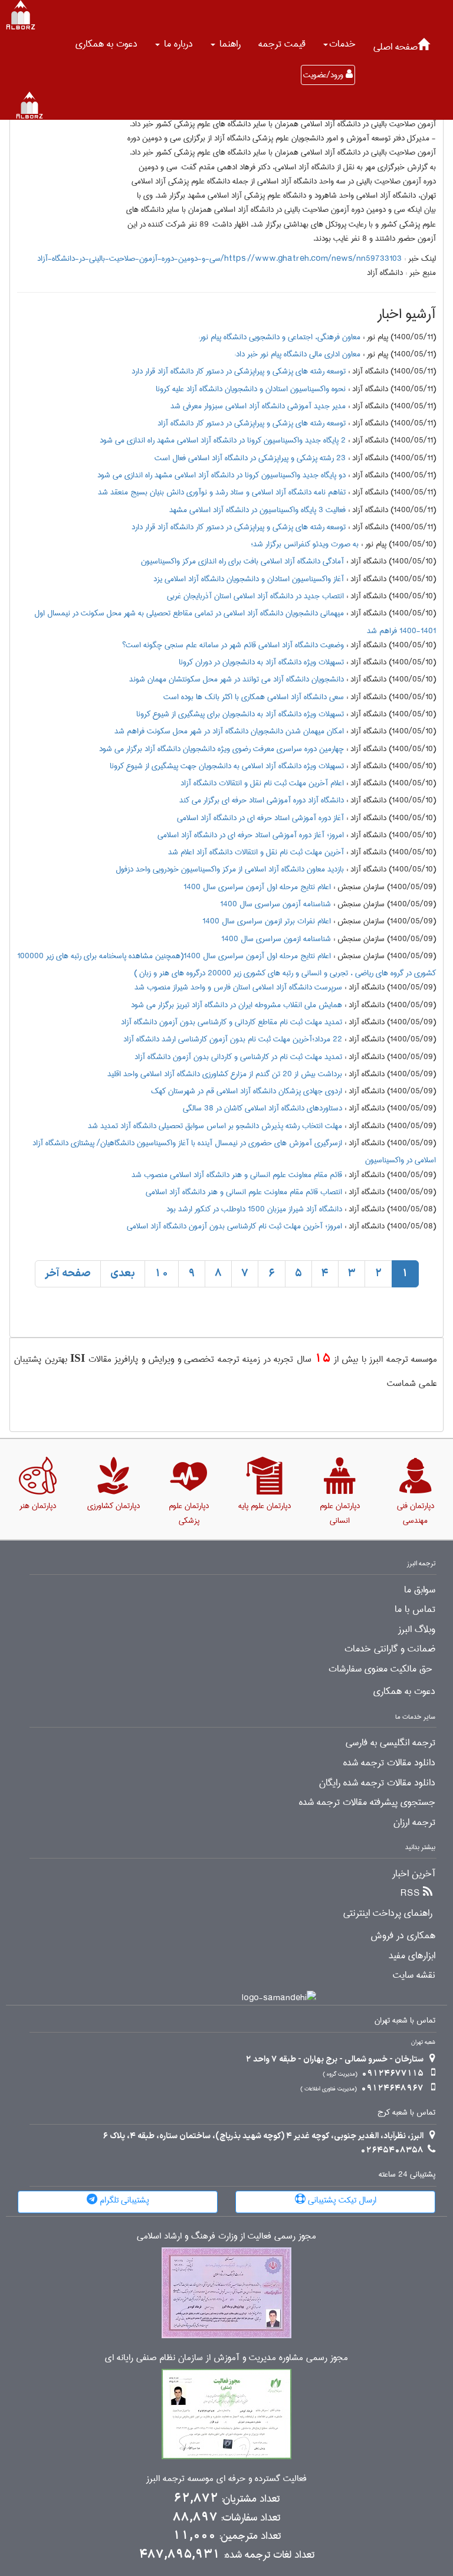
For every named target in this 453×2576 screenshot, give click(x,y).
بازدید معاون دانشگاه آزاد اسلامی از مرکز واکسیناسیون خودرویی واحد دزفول (230, 869)
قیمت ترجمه (282, 44)
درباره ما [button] (177, 44)
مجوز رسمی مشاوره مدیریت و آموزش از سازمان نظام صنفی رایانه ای (226, 2358)
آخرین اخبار (414, 1874)
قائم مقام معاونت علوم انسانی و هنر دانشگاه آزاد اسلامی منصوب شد (237, 1175)
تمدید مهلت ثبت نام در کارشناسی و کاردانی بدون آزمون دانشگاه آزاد (238, 1057)
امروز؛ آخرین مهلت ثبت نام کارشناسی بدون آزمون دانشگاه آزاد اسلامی (234, 1226)
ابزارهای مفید (412, 1956)
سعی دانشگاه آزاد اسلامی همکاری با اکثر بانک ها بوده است (254, 697)
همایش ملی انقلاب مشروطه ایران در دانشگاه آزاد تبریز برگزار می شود (237, 1005)
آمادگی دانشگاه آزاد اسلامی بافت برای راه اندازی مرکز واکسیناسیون (242, 561)
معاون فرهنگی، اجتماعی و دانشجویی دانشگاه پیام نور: (279, 337)
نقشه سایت (414, 1975)
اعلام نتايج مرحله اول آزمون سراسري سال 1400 (257, 887)
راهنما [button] (229, 44)
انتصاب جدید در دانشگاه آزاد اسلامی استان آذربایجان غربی (255, 596)
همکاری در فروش (403, 1936)
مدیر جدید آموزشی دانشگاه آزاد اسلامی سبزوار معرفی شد (258, 406)
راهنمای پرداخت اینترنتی (388, 1913)
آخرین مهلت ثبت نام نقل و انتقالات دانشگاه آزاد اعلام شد (256, 852)
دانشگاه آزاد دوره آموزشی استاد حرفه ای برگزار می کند (262, 800)
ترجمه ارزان (414, 1823)
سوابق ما (420, 1590)
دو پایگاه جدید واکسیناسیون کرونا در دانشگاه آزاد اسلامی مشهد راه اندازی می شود (221, 475)
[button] (339, 44)
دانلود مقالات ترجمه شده (389, 1763)
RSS (410, 1893)
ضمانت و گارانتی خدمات (390, 1649)
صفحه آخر (68, 1274)
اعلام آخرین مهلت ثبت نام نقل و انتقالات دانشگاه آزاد (262, 783)
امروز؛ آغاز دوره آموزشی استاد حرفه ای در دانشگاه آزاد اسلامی (251, 835)
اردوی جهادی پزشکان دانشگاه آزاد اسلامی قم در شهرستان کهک (247, 1091)
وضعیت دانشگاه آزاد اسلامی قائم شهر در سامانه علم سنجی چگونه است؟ (233, 645)
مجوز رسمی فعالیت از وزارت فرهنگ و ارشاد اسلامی (226, 2236)
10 (162, 1274)
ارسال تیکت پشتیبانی (341, 2200)
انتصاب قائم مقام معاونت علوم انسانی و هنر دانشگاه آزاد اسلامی (244, 1192)
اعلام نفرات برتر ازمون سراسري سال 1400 (267, 921)
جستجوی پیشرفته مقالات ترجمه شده (367, 1802)
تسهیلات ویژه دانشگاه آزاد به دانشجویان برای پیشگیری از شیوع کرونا (240, 714)
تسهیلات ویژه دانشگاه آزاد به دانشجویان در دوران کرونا (261, 662)
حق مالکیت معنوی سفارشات (380, 1669)
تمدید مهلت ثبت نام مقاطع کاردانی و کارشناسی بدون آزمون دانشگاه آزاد (232, 1022)
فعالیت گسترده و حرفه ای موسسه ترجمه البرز (226, 2479)
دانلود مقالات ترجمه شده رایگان (377, 1783)
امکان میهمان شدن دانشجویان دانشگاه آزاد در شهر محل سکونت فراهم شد (229, 731)
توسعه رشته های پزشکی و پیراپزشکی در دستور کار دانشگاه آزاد (252, 423)
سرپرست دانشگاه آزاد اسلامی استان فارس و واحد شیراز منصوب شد (238, 987)
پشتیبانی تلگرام (123, 2200)
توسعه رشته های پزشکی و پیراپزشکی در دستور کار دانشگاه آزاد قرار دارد (239, 371)
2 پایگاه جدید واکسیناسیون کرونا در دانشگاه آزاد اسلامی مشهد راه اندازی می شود (223, 440)
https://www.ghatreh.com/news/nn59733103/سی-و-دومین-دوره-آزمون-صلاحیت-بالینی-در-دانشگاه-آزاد (219, 258)
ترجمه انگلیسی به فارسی (390, 1743)
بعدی (123, 1274)
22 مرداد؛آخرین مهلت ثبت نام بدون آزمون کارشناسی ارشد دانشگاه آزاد (233, 1039)
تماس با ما (415, 1610)
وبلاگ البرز (417, 1630)
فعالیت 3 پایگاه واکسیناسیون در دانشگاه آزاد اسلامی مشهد (257, 510)
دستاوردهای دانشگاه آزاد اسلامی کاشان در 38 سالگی (262, 1108)
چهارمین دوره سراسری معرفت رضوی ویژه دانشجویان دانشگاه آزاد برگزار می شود (221, 749)
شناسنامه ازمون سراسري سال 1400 (276, 939)
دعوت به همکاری (106, 44)
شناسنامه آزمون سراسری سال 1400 (275, 904)
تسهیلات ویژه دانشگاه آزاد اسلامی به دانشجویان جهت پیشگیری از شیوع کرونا (227, 766)
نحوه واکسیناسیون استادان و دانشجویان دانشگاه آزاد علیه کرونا (251, 389)
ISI (78, 1358)
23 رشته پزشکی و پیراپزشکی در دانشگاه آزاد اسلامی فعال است (250, 458)
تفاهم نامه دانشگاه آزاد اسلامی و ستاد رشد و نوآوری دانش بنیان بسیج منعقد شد (222, 492)
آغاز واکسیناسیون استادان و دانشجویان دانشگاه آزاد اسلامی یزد (249, 579)
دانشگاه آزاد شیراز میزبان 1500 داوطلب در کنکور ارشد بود (254, 1209)
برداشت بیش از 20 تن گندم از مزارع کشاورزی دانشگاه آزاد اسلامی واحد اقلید (225, 1074)
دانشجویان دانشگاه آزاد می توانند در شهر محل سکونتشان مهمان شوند (237, 679)
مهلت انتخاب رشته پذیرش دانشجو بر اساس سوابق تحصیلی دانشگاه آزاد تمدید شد (215, 1126)
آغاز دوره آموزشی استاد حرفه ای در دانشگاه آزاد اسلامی (260, 818)
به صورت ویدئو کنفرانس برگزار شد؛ (305, 544)
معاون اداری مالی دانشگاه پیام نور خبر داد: (297, 354)
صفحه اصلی (395, 47)
